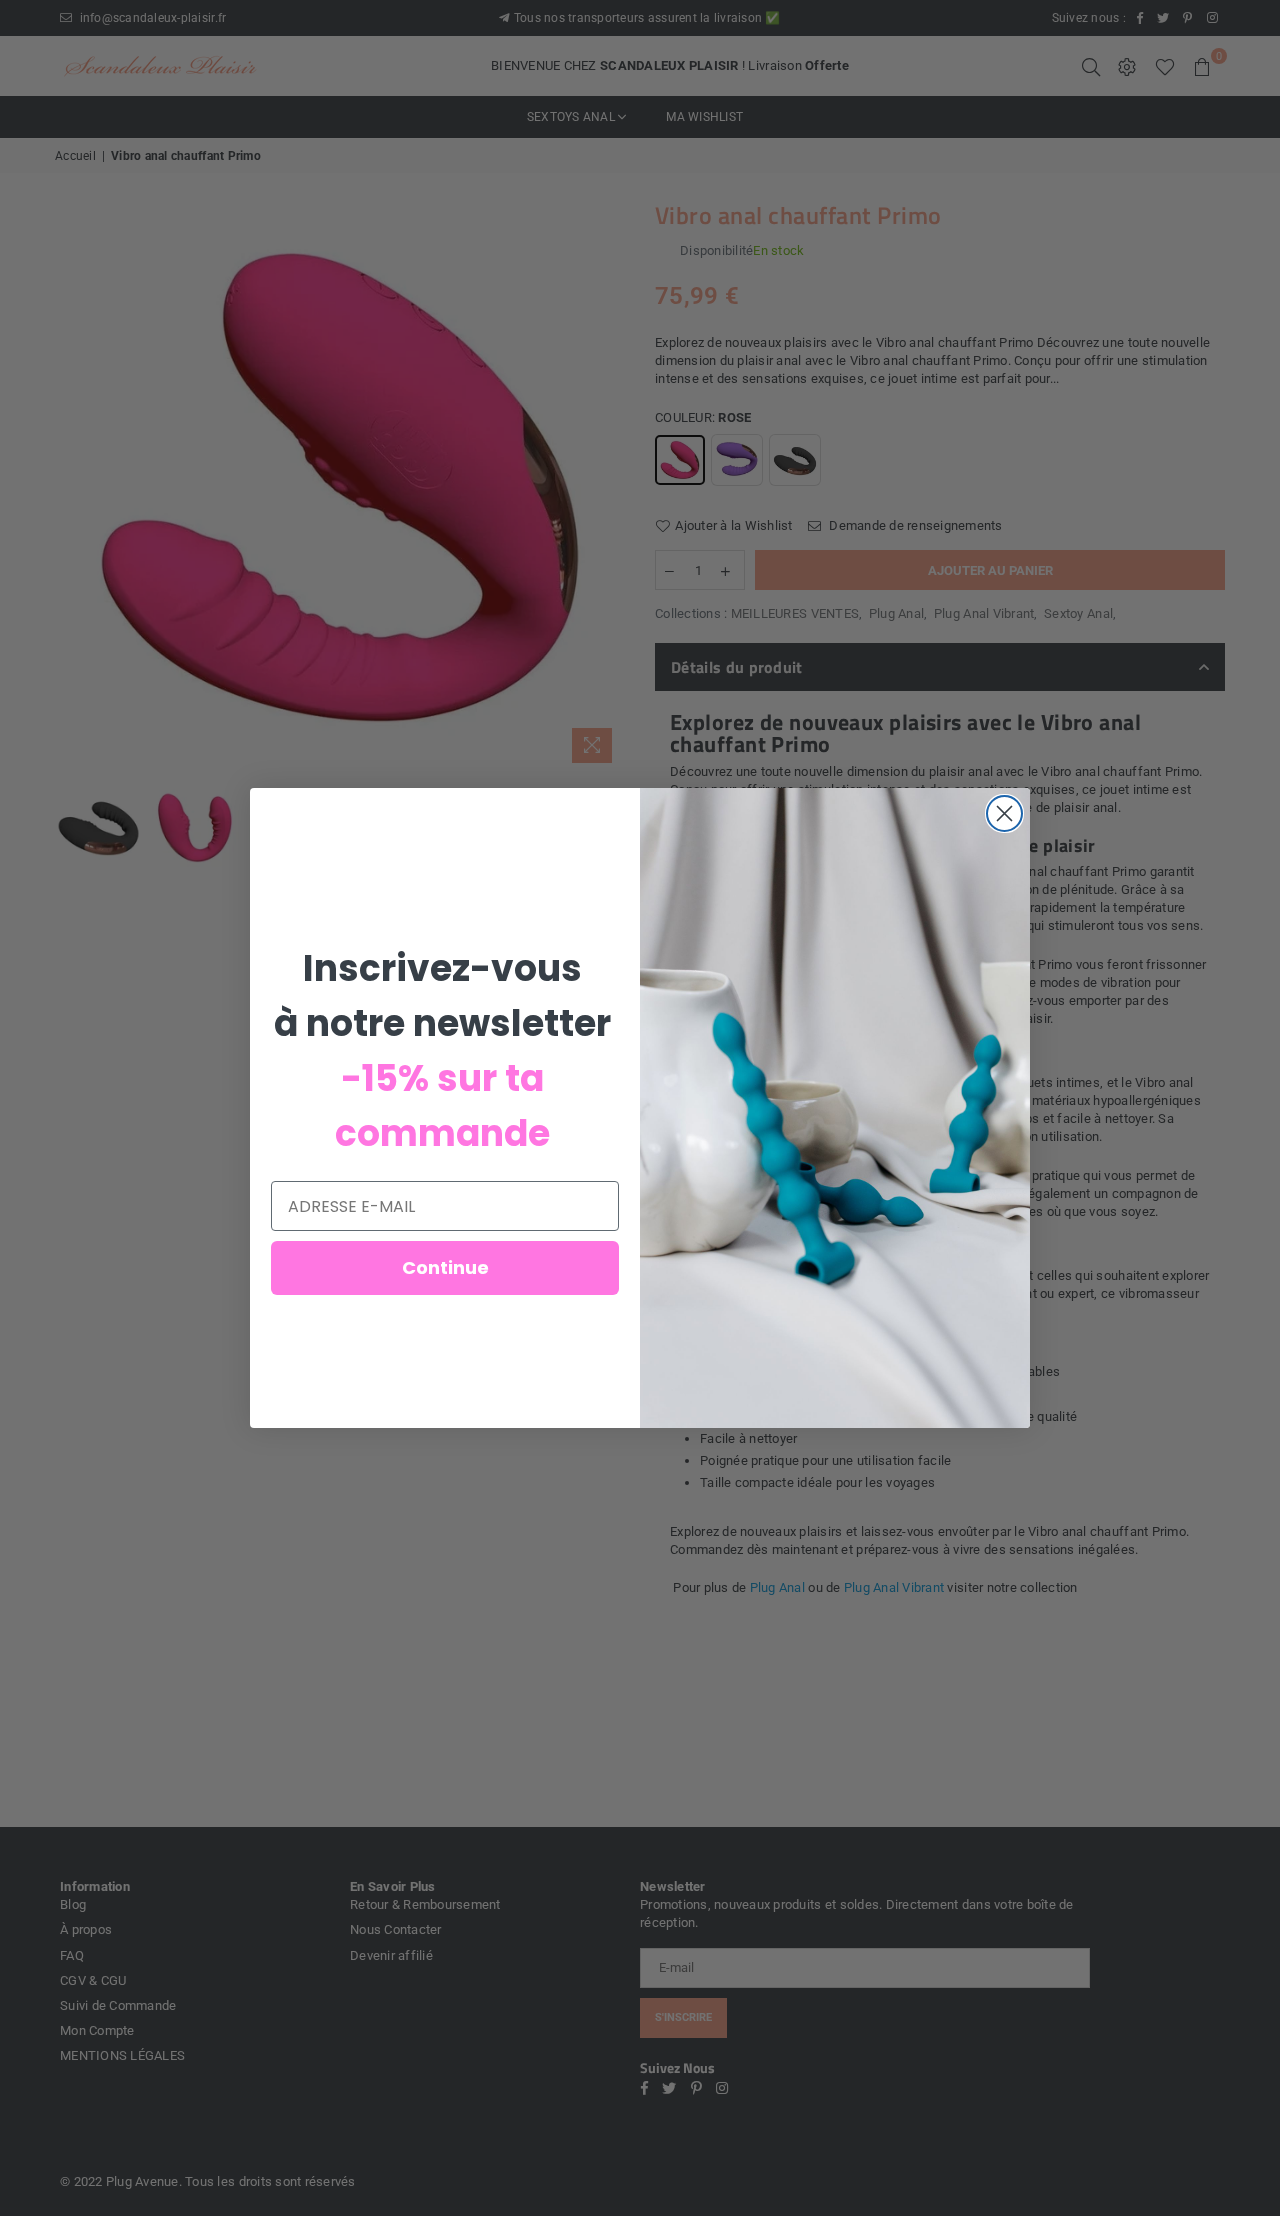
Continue (445, 1267)
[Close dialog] (1004, 813)
